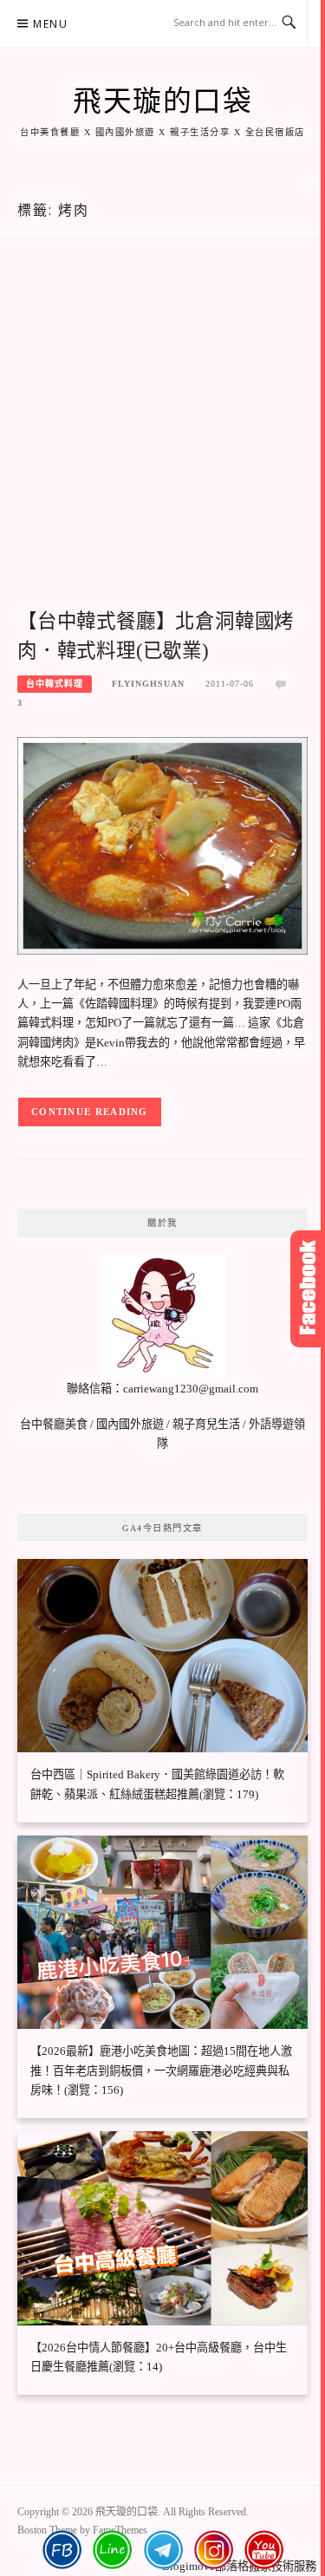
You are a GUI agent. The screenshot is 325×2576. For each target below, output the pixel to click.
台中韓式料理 (55, 684)
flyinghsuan (148, 684)
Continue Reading (90, 1112)
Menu (50, 24)
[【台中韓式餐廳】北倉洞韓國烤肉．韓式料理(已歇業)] (162, 844)
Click (308, 1289)
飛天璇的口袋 (162, 101)
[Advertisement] (162, 443)
